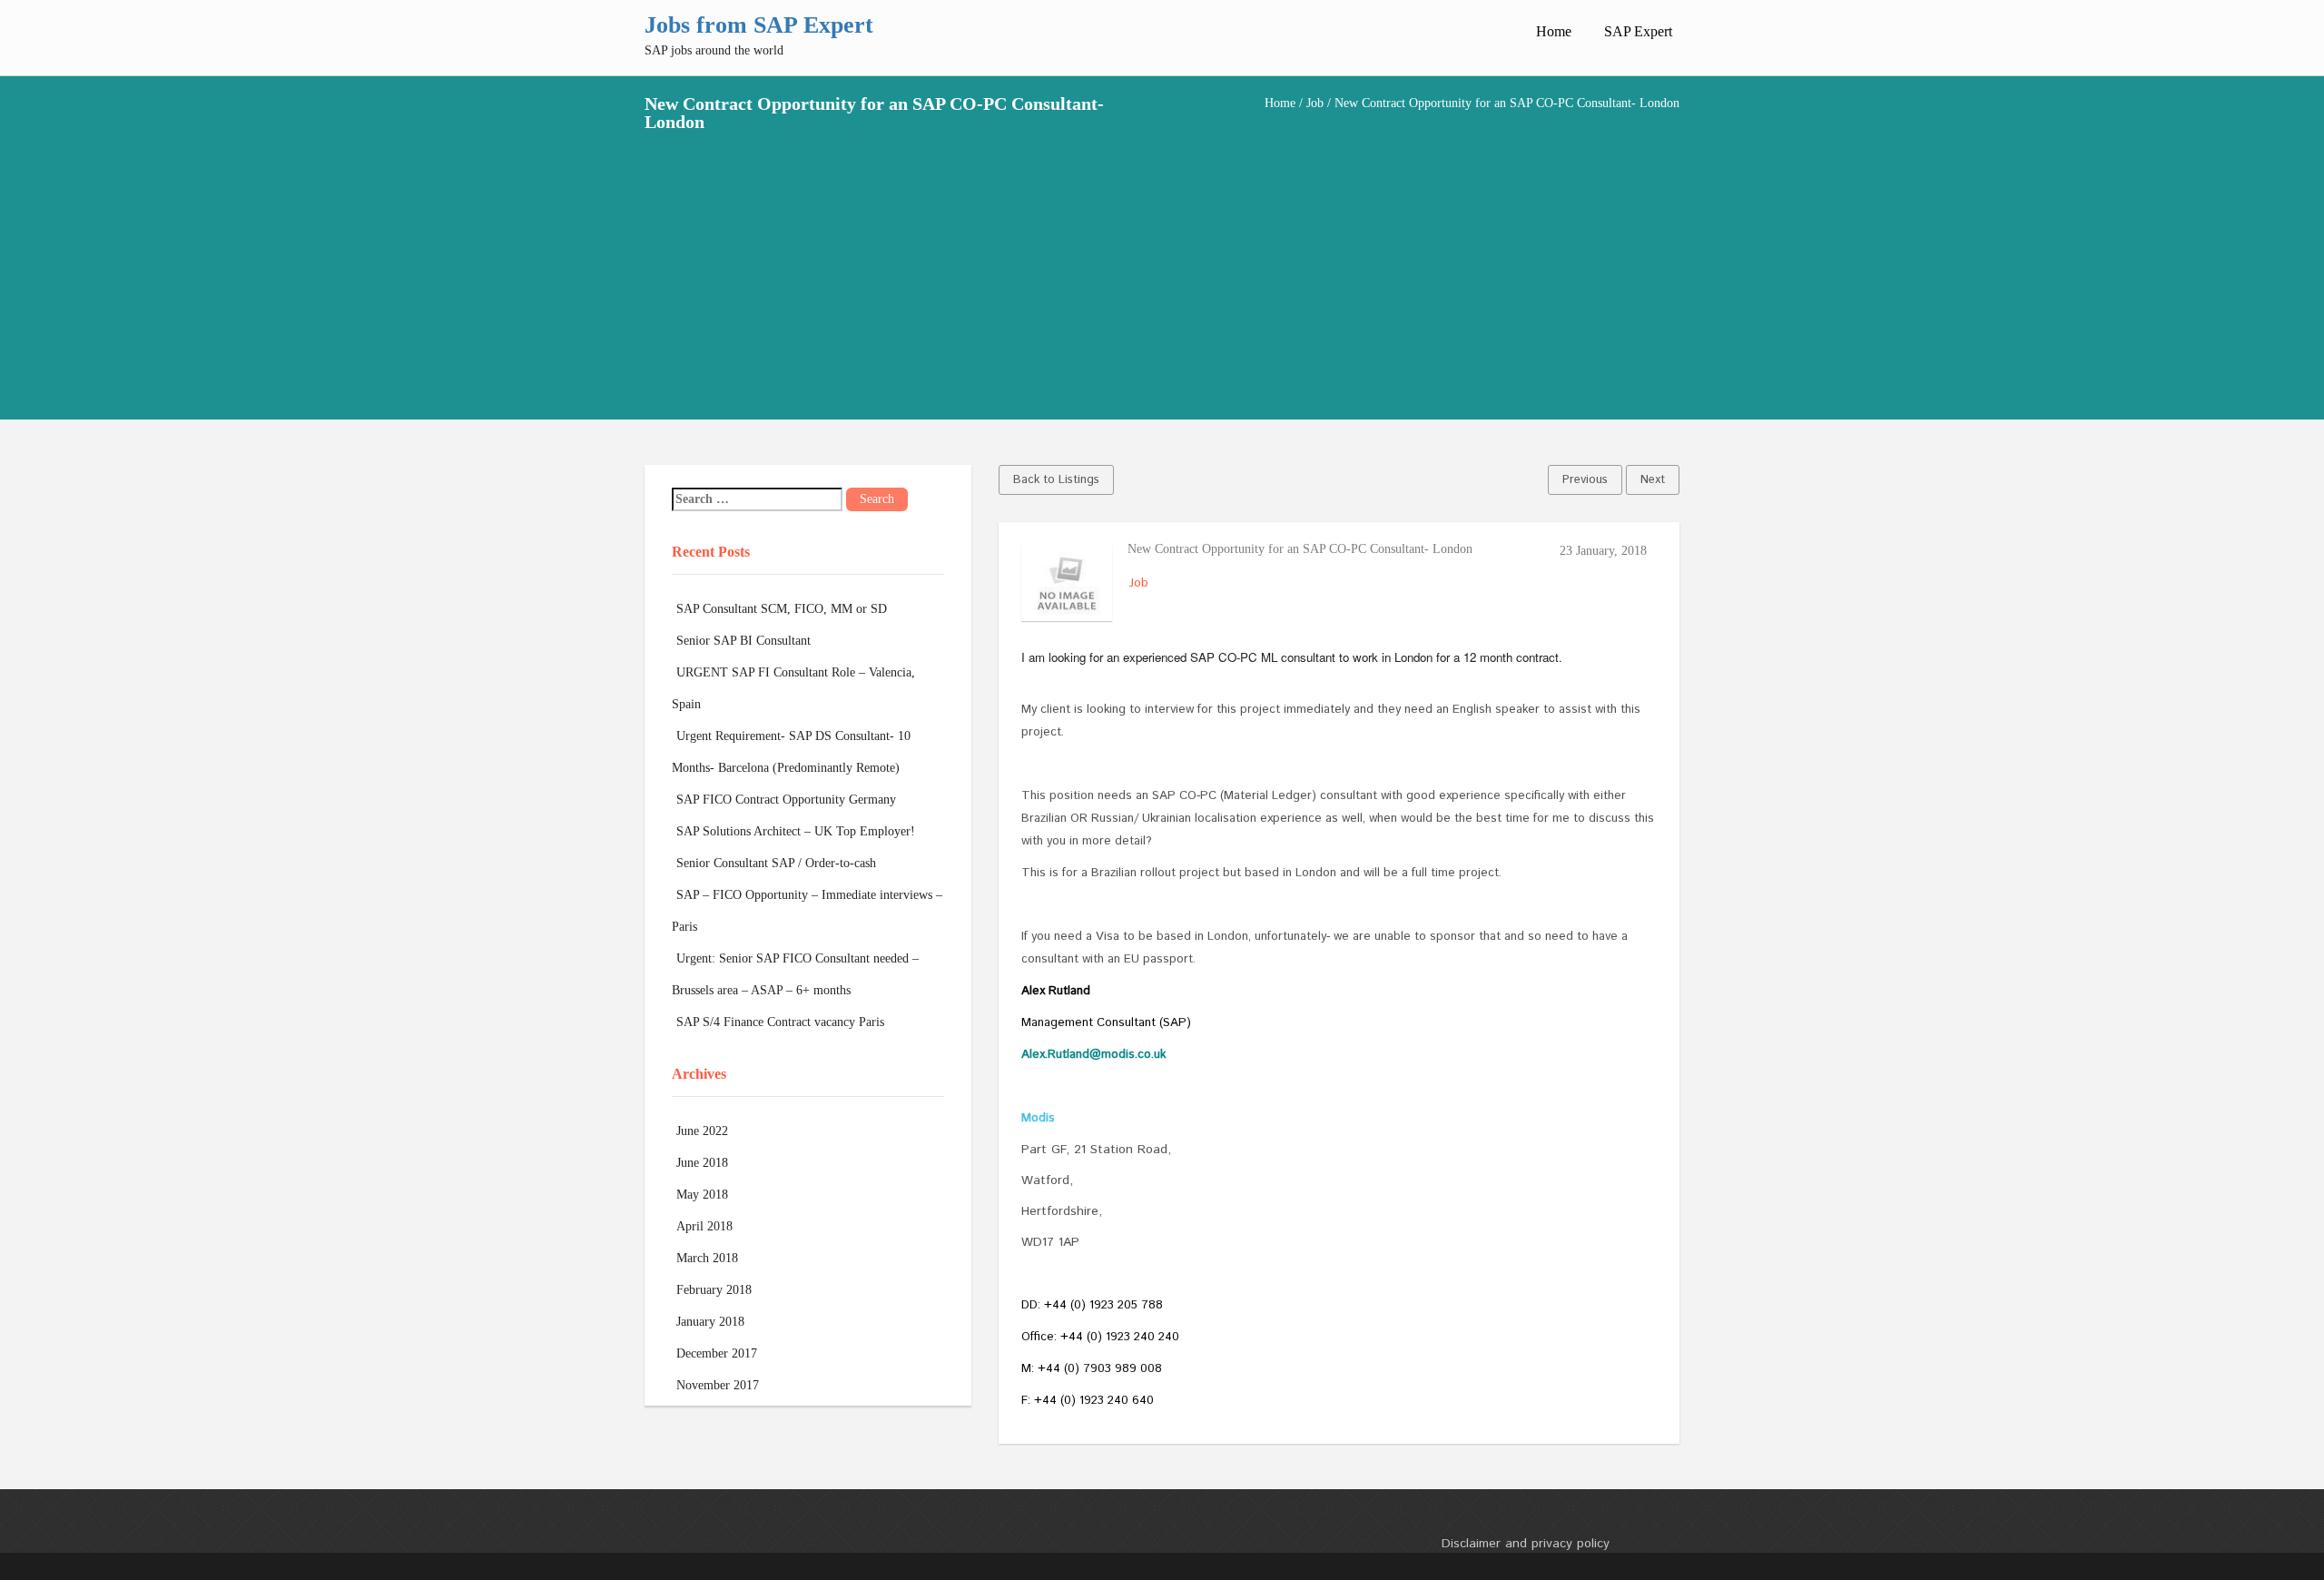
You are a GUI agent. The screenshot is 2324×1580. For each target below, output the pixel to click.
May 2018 (702, 1195)
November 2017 (718, 1385)
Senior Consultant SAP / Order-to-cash (776, 863)
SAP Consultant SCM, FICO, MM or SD (782, 609)
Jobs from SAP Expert (759, 25)
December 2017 (717, 1353)
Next (1653, 480)
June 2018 (702, 1163)
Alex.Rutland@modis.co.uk (1093, 1055)
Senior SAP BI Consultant (743, 641)
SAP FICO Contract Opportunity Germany (786, 800)
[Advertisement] (1162, 267)
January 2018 (710, 1322)
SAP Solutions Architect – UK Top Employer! (796, 831)
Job (1315, 103)
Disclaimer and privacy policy (1526, 1544)
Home (1554, 31)
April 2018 (704, 1226)
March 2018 (707, 1258)
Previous (1585, 480)
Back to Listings (1056, 480)
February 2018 (714, 1290)
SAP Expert (1638, 31)
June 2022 (702, 1131)
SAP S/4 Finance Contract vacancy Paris (780, 1022)
